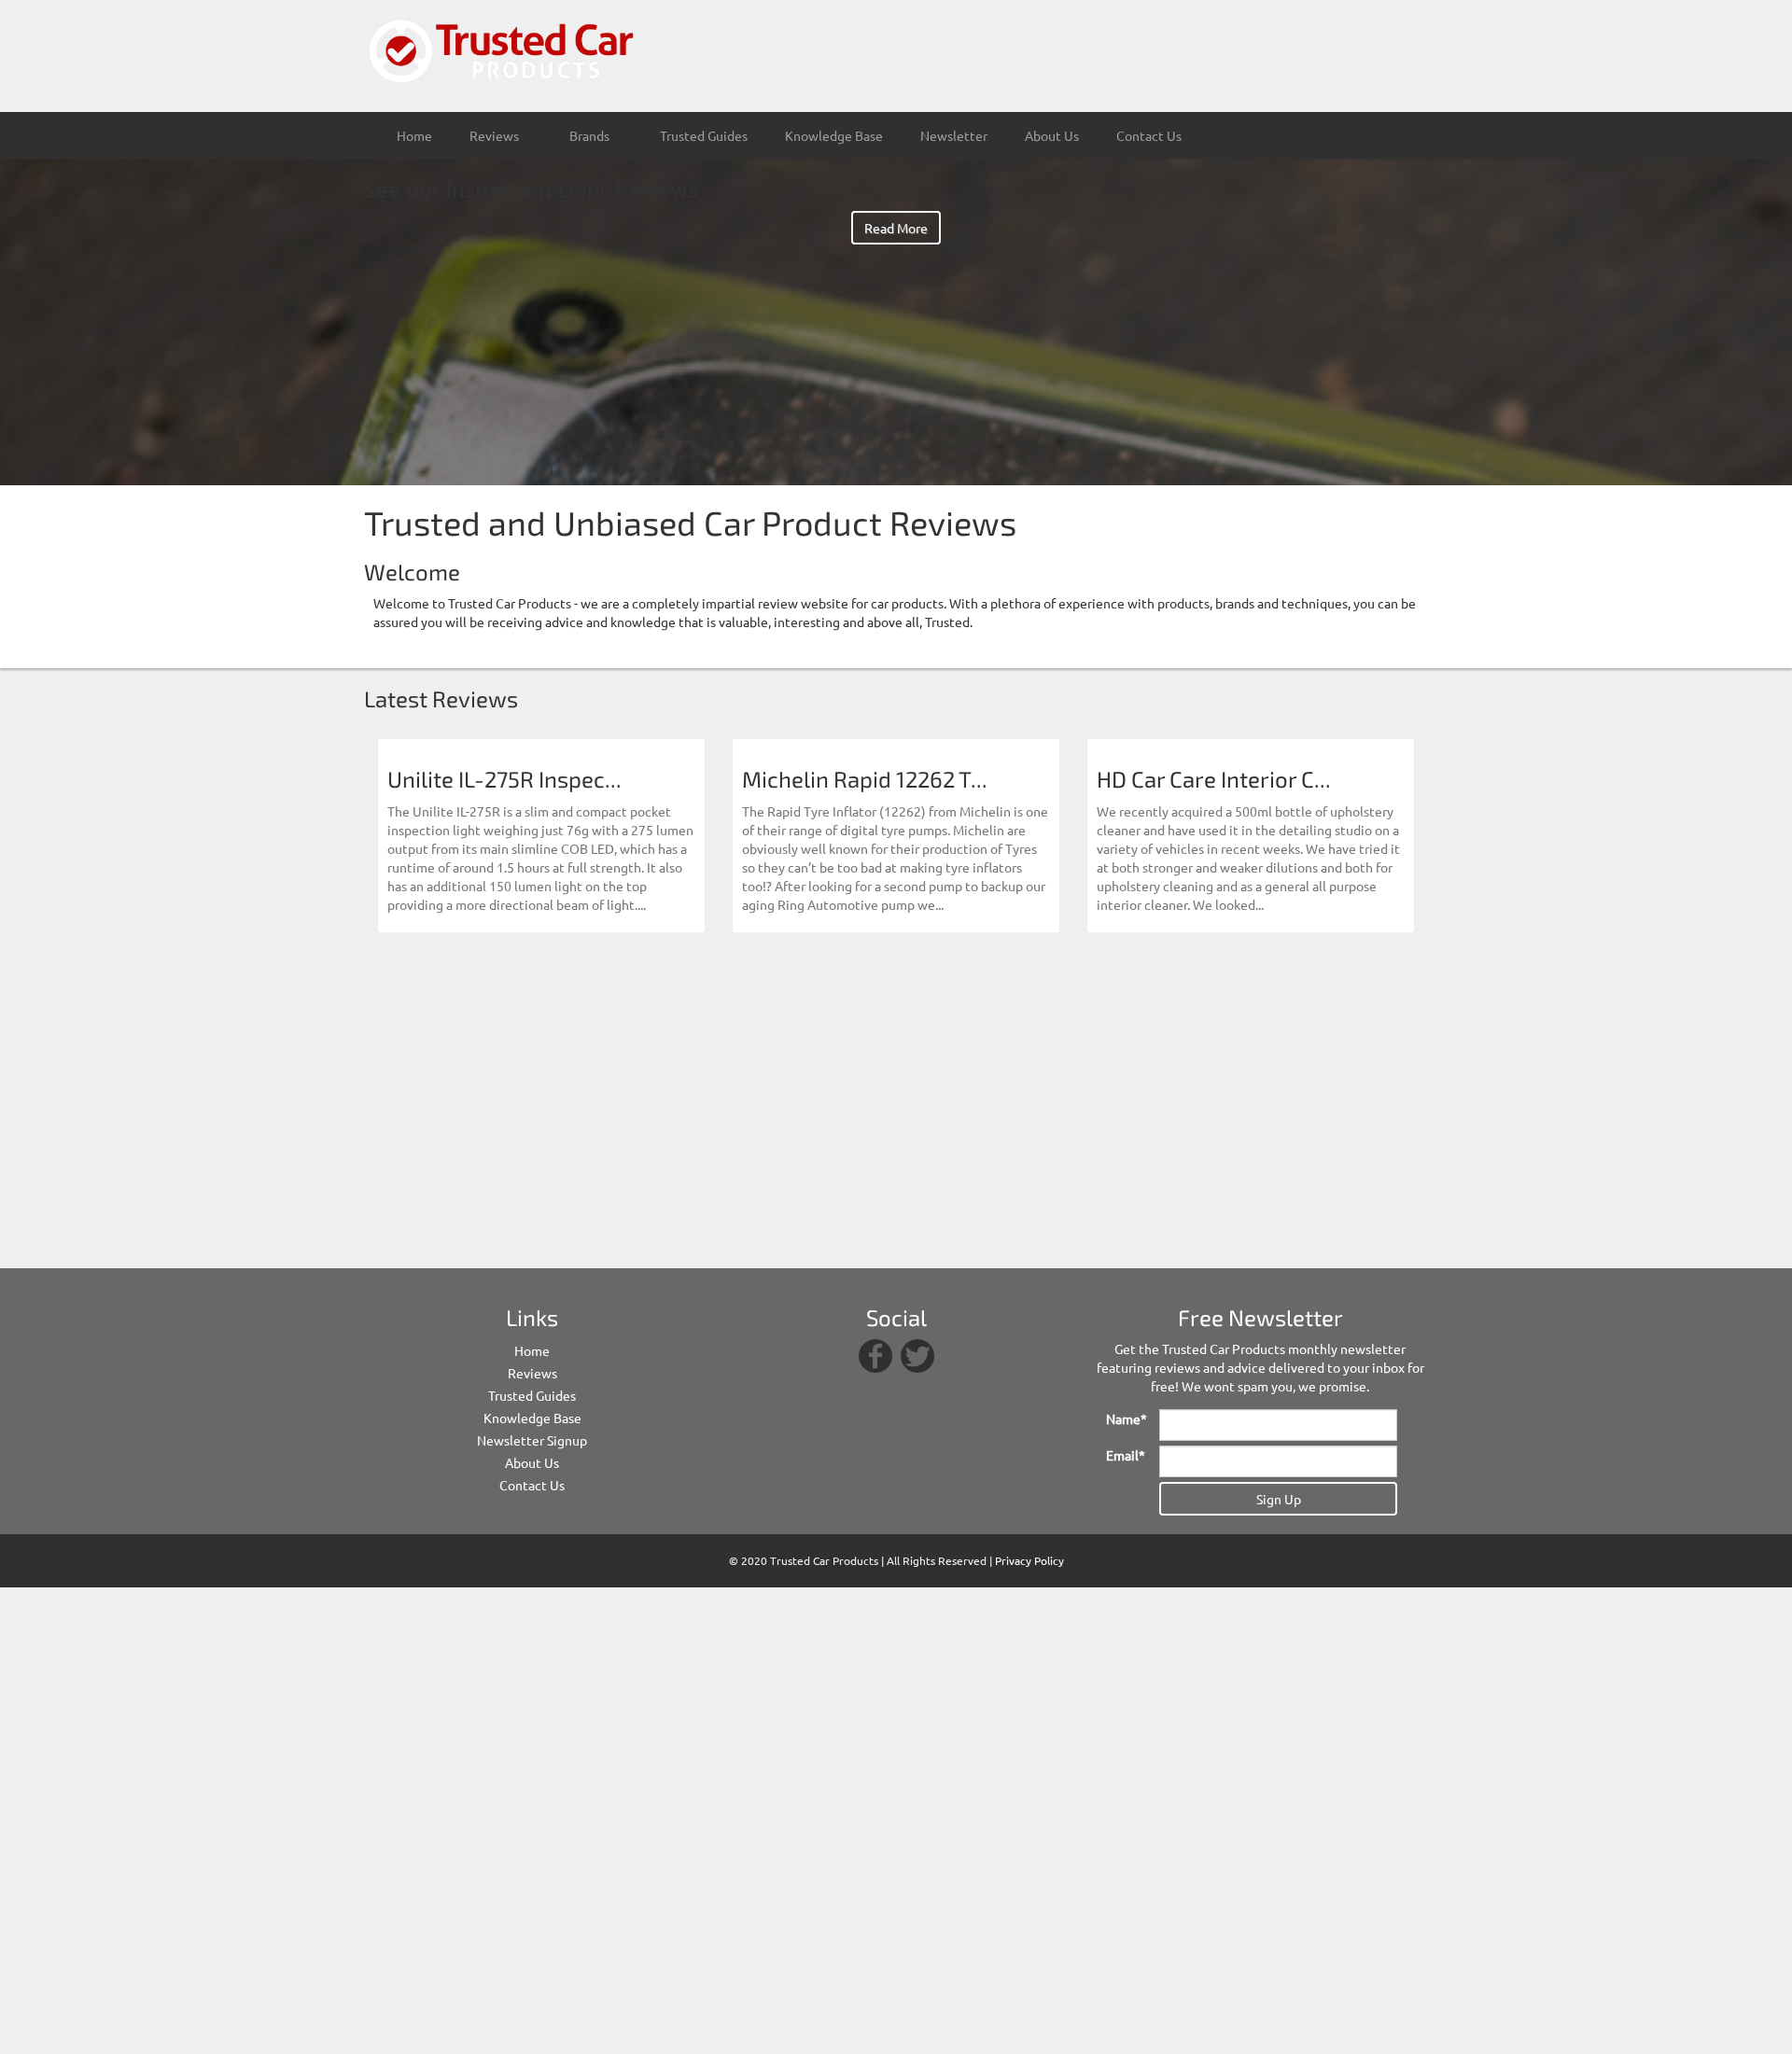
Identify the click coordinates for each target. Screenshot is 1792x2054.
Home (414, 135)
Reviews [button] (496, 135)
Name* (1126, 1418)
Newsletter (954, 135)
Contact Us (1149, 135)
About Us (1052, 135)
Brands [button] (591, 135)
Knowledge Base (834, 135)
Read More (896, 228)
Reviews (532, 1373)
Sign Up (1279, 1499)
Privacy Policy (1029, 1560)
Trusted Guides (704, 135)
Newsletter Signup (532, 1440)
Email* (1126, 1455)
